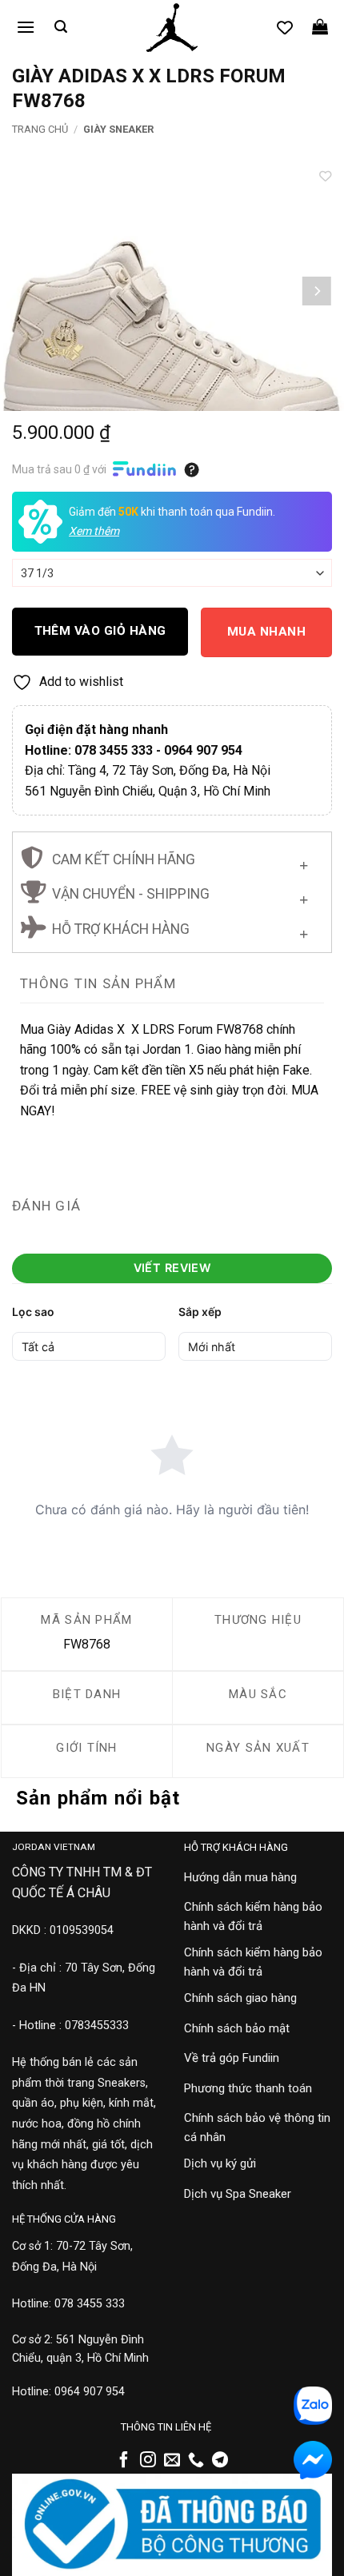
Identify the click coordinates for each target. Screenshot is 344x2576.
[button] (26, 27)
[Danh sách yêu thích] (285, 27)
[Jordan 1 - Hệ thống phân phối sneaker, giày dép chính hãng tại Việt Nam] (172, 28)
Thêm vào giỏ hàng (100, 631)
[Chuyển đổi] (304, 861)
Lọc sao (33, 1312)
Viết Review (172, 1268)
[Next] (317, 291)
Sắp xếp (200, 1312)
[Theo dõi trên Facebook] (124, 2461)
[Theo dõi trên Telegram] (220, 2461)
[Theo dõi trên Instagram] (148, 2461)
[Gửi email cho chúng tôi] (172, 2461)
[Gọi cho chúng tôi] (196, 2461)
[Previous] (27, 291)
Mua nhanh (266, 632)
